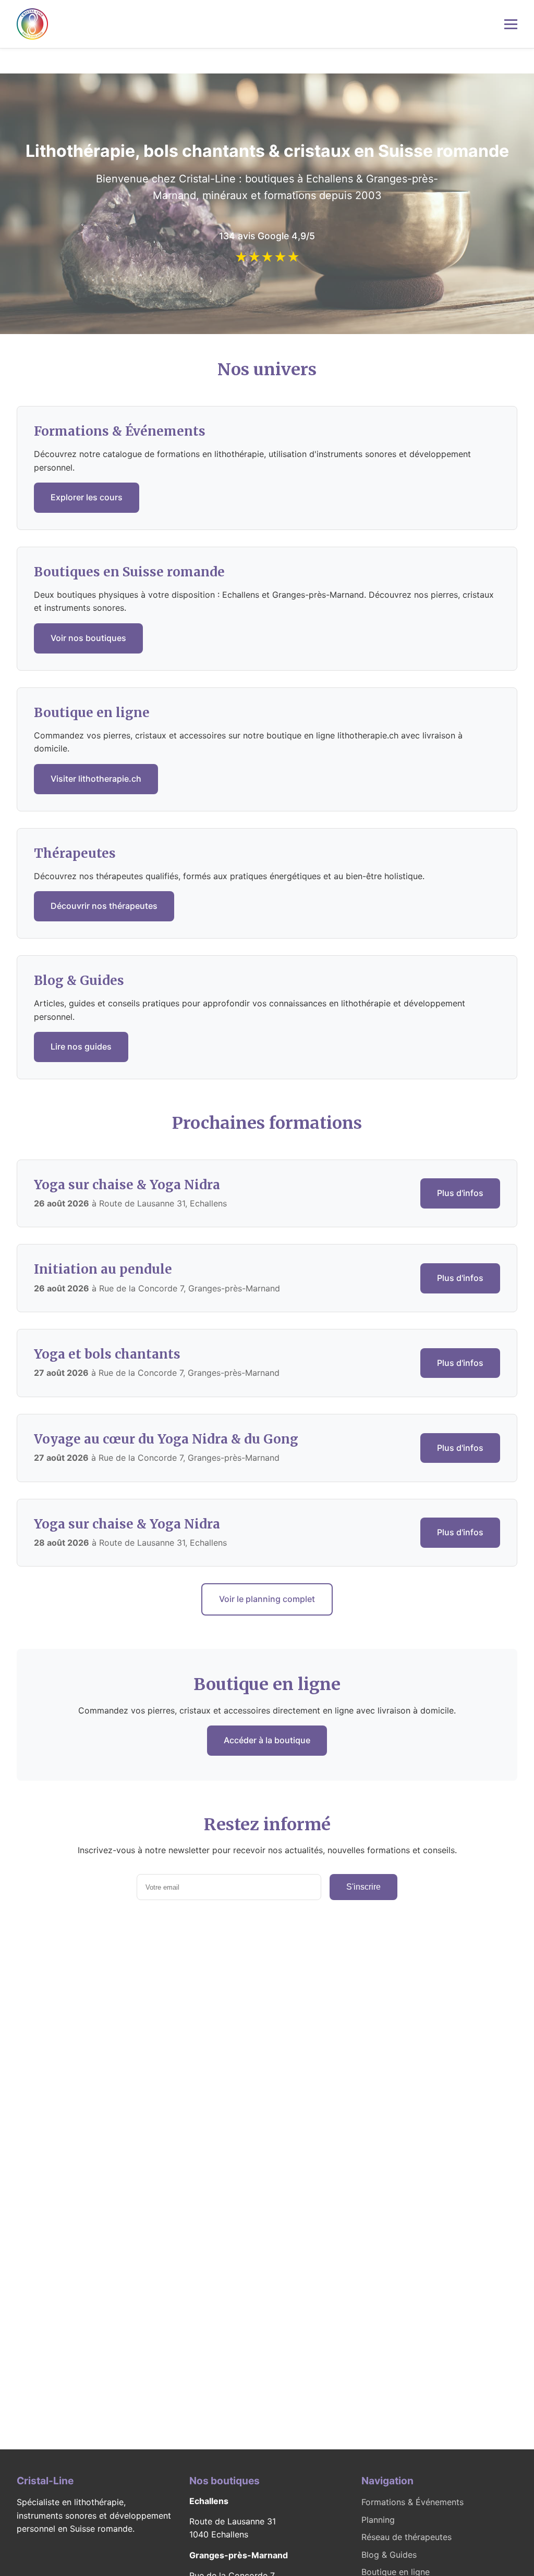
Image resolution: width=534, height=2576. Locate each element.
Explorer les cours (87, 497)
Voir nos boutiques (88, 638)
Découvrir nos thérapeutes (104, 906)
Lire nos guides (81, 1046)
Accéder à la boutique (267, 1740)
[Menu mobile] (511, 24)
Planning (378, 2520)
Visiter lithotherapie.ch (96, 779)
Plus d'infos (460, 1193)
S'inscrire (363, 1887)
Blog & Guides (389, 2555)
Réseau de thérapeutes (406, 2537)
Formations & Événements (412, 2502)
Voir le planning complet (267, 1599)
